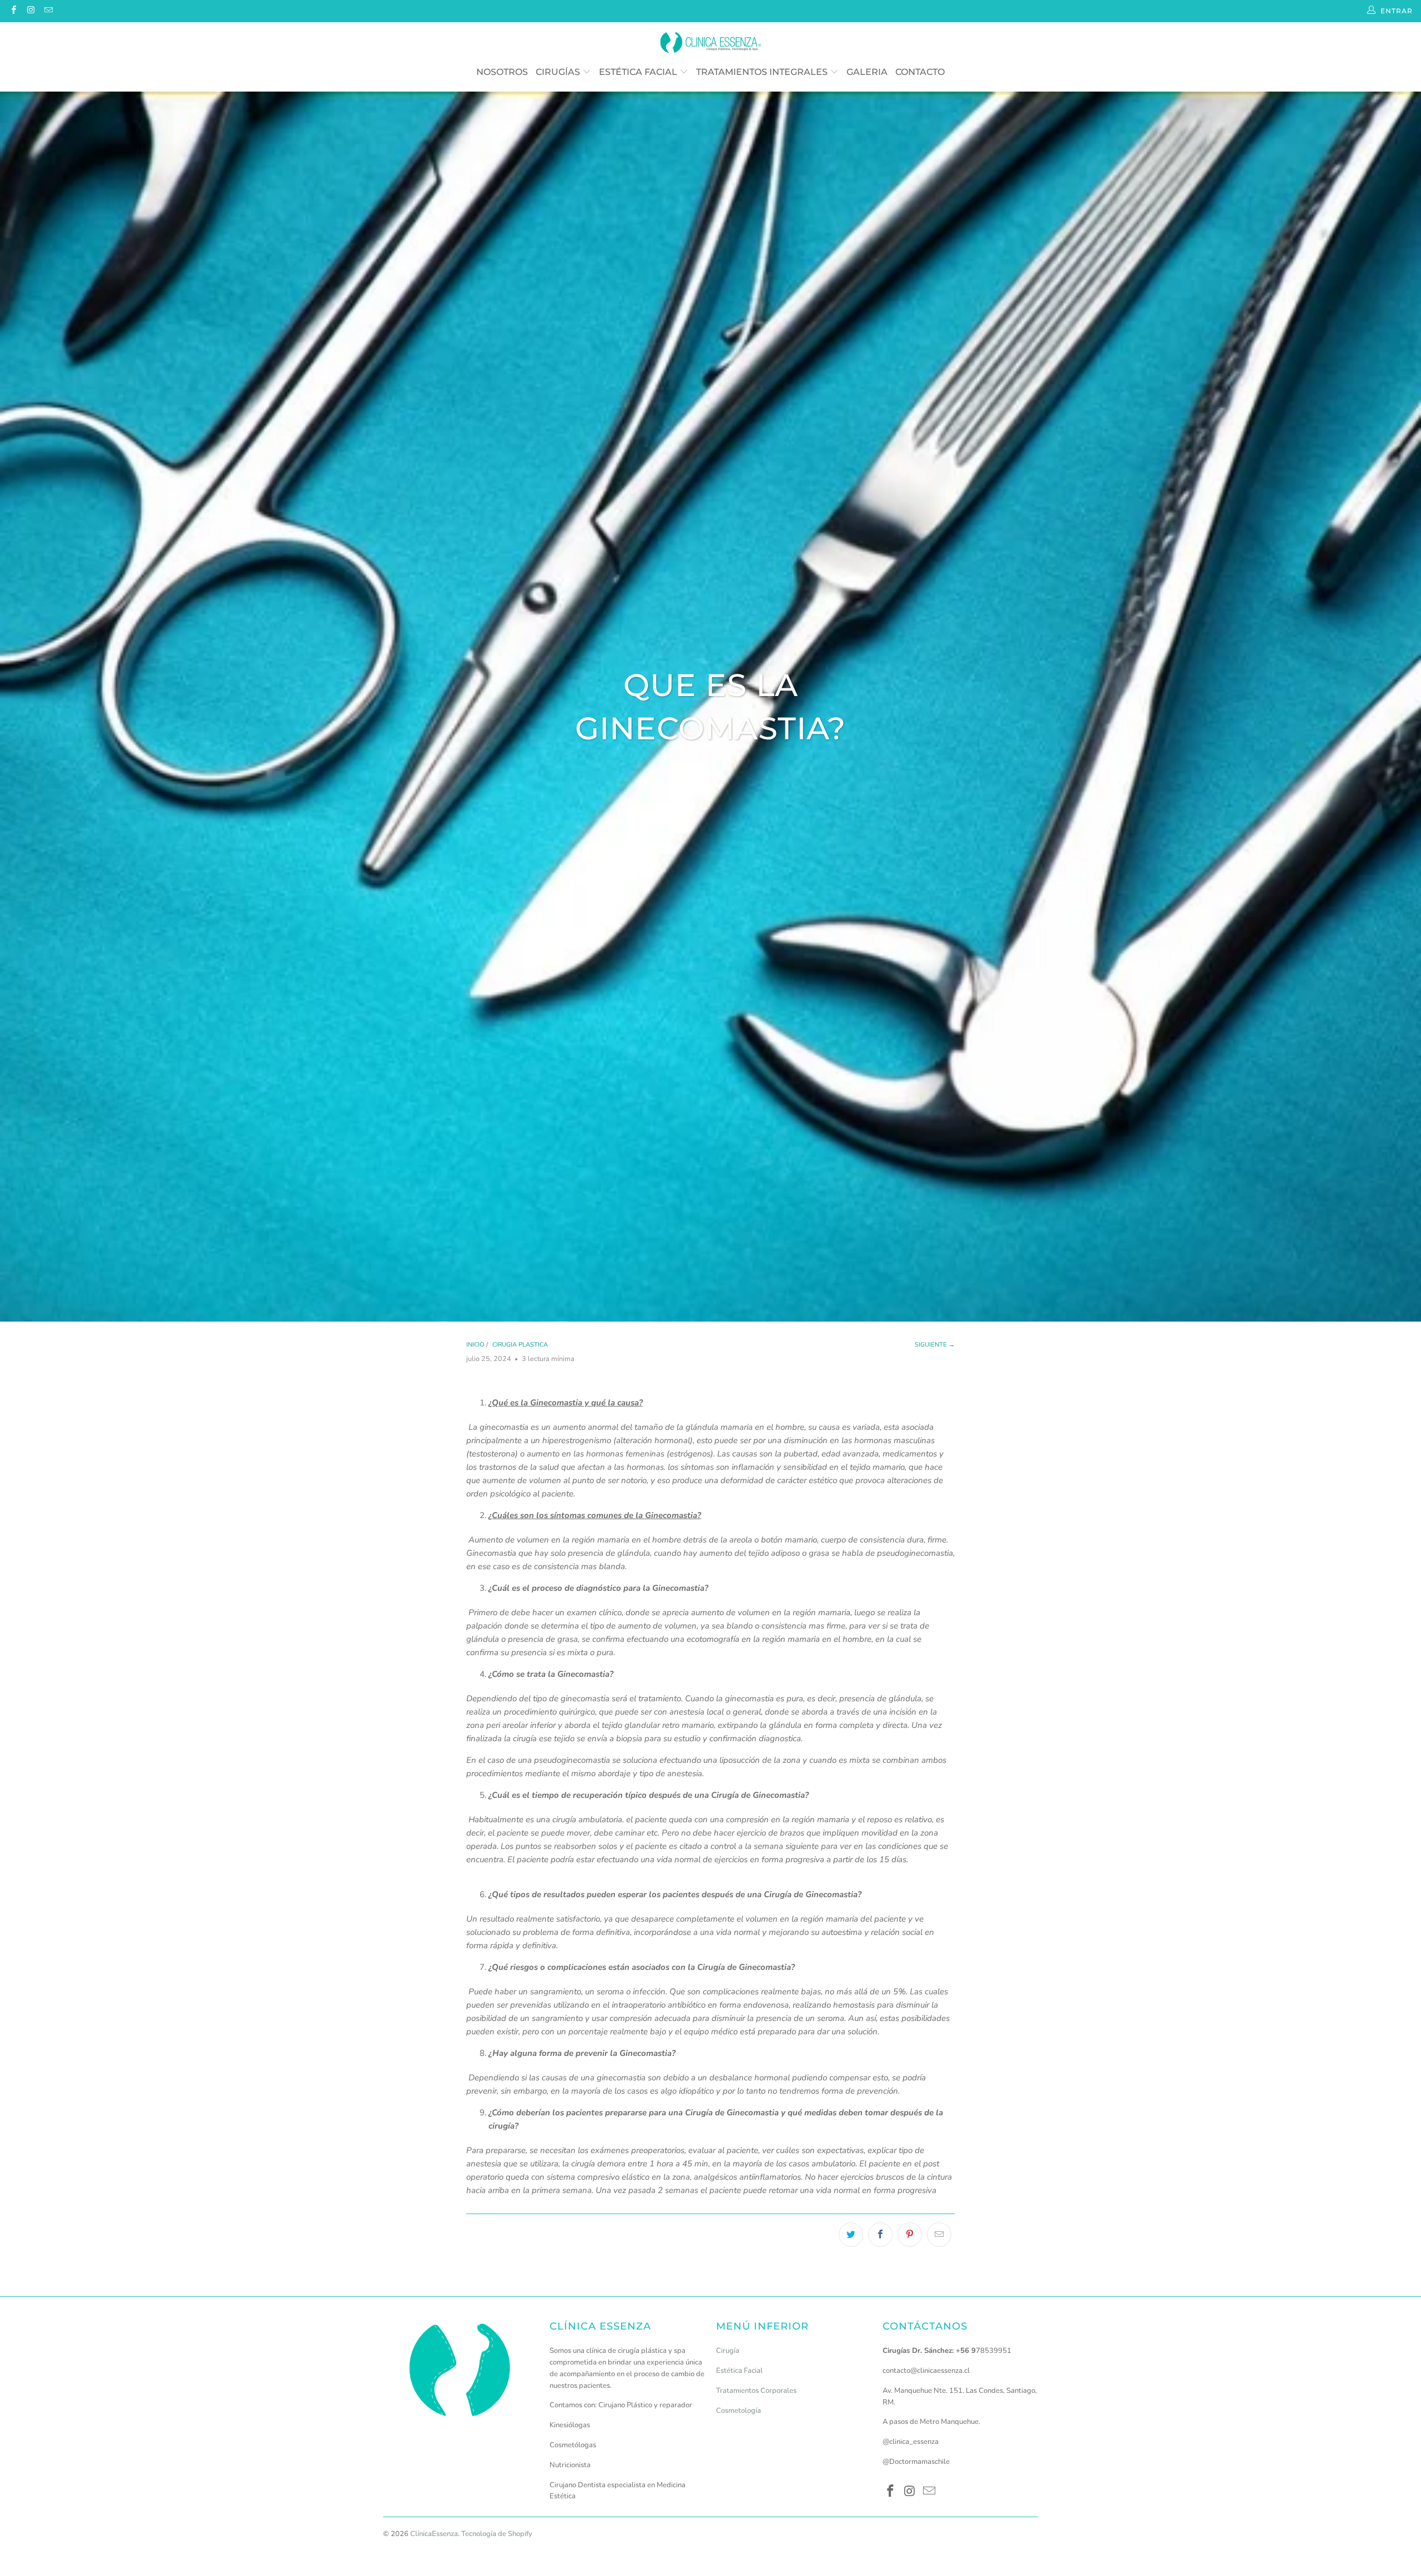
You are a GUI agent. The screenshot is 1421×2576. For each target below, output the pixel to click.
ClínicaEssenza (434, 2534)
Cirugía (728, 2351)
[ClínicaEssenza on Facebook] (13, 11)
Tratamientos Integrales (763, 72)
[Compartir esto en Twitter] (851, 2235)
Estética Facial (639, 72)
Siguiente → (935, 1345)
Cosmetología (739, 2411)
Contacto (920, 72)
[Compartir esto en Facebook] (880, 2235)
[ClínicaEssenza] (711, 43)
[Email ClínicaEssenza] (48, 11)
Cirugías (559, 72)
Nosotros (502, 72)
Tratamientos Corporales (756, 2391)
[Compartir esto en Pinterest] (910, 2235)
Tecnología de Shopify (497, 2534)
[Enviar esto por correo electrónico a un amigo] (939, 2235)
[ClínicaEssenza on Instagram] (30, 11)
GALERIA (867, 72)
